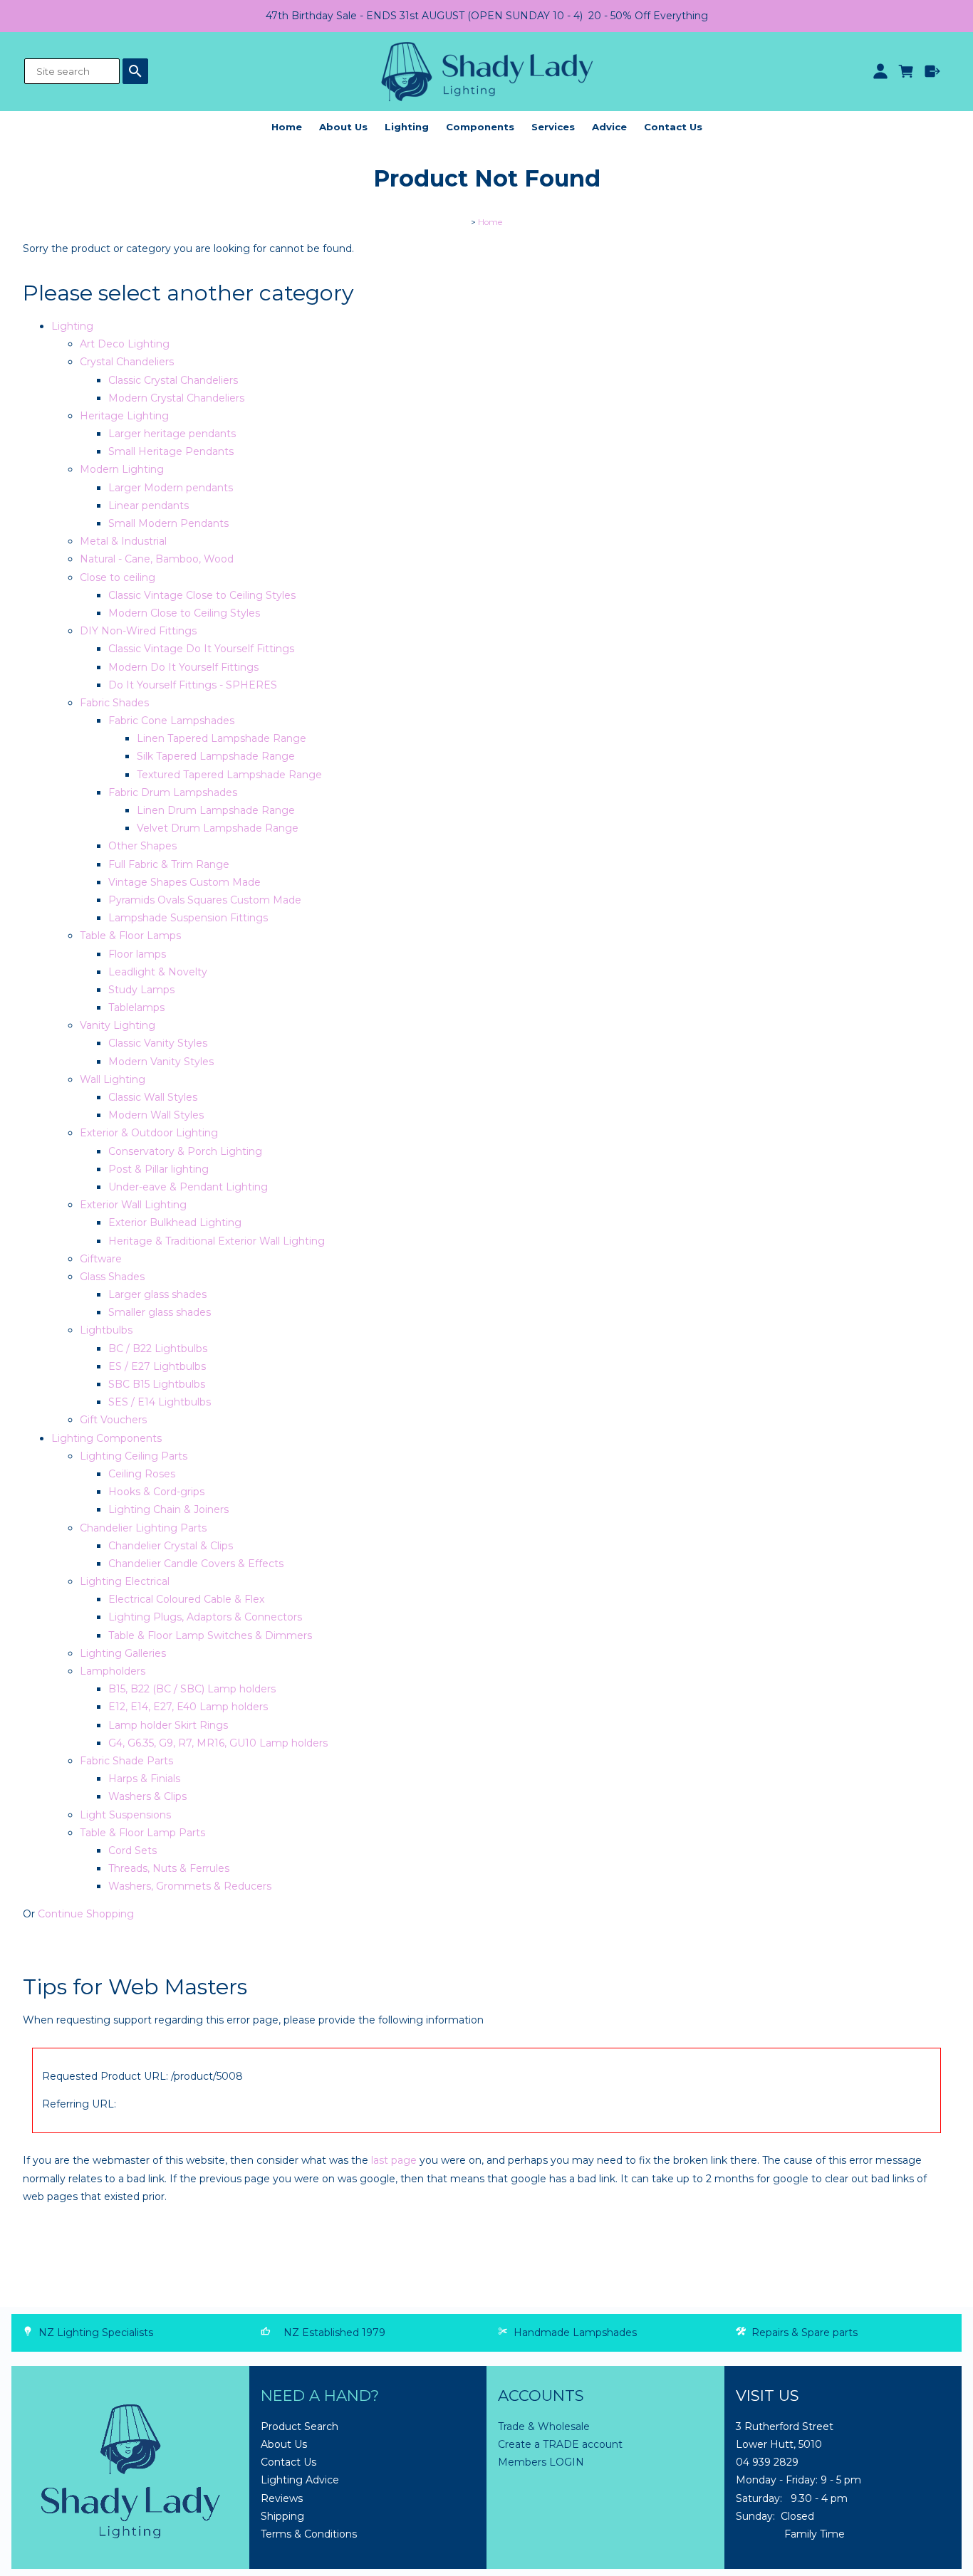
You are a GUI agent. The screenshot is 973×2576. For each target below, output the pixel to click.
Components (480, 127)
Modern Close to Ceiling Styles (184, 613)
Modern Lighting (122, 469)
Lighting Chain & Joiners (168, 1509)
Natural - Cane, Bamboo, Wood (157, 559)
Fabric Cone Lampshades (171, 721)
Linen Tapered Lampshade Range (222, 738)
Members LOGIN (541, 2462)
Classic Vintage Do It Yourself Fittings (201, 649)
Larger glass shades (157, 1294)
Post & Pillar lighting (158, 1169)
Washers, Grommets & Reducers (190, 1886)
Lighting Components (106, 1438)
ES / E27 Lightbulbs (157, 1366)
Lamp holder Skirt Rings (168, 1725)
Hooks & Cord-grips (156, 1492)
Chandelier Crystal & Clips (171, 1546)
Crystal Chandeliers (127, 362)
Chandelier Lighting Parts (143, 1528)
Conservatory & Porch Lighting (185, 1151)
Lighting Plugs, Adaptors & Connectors (205, 1617)
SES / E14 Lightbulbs (160, 1402)
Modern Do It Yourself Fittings (183, 667)
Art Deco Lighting (125, 344)
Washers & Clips (147, 1796)
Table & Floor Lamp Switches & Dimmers (210, 1635)
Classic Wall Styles (153, 1097)
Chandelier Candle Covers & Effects (196, 1564)
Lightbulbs (106, 1330)
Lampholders (113, 1671)
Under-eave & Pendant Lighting (188, 1187)
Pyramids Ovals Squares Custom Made (205, 900)
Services (553, 127)
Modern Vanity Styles (161, 1062)
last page (394, 2160)
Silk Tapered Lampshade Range (216, 756)
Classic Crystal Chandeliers (173, 380)
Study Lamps (141, 990)
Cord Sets (132, 1850)
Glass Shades (112, 1277)
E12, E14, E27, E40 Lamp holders (188, 1707)
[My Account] (880, 71)
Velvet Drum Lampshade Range (218, 828)
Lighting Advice (300, 2480)
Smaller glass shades (160, 1312)
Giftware (101, 1259)
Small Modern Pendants (168, 523)
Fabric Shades (114, 703)
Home (287, 127)
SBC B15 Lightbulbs (157, 1384)
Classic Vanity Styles (158, 1043)
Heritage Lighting (124, 416)
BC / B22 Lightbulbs (158, 1349)
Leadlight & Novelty (158, 972)
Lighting (407, 127)
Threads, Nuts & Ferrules (169, 1868)
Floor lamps (137, 954)
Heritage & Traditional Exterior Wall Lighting (217, 1241)
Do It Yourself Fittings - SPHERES (193, 685)
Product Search (300, 2426)
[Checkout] (933, 71)
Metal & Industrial (123, 541)
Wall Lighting (113, 1079)
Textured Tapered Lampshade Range (229, 775)
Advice (609, 127)
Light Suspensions (125, 1815)
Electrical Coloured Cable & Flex (186, 1599)
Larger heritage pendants (172, 434)
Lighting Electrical (125, 1581)
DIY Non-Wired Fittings (138, 631)
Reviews (282, 2498)
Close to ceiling (118, 577)
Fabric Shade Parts (126, 1761)
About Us (343, 127)
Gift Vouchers (113, 1420)
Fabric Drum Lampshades (173, 792)
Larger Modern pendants (171, 488)
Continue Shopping (86, 1914)
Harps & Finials (144, 1779)
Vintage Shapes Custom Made (184, 882)
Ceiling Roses (142, 1474)
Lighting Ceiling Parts (134, 1456)
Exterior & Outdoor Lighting (149, 1133)
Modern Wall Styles (156, 1115)
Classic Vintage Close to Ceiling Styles (202, 595)
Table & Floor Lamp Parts (142, 1833)
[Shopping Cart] (906, 71)
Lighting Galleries (123, 1653)
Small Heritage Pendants (171, 451)
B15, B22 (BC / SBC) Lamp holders (192, 1689)
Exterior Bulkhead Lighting (175, 1222)
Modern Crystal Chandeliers (176, 398)
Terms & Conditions (309, 2534)
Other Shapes (142, 846)
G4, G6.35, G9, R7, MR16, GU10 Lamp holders (218, 1743)
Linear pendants (149, 506)
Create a (520, 2444)
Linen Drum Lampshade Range (216, 810)
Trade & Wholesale (544, 2426)
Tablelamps (136, 1007)
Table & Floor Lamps (130, 936)
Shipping (282, 2516)
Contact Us (673, 127)
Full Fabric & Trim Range (169, 864)
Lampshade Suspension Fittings (188, 918)
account (601, 2444)
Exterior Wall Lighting (133, 1205)
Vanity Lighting (118, 1025)
